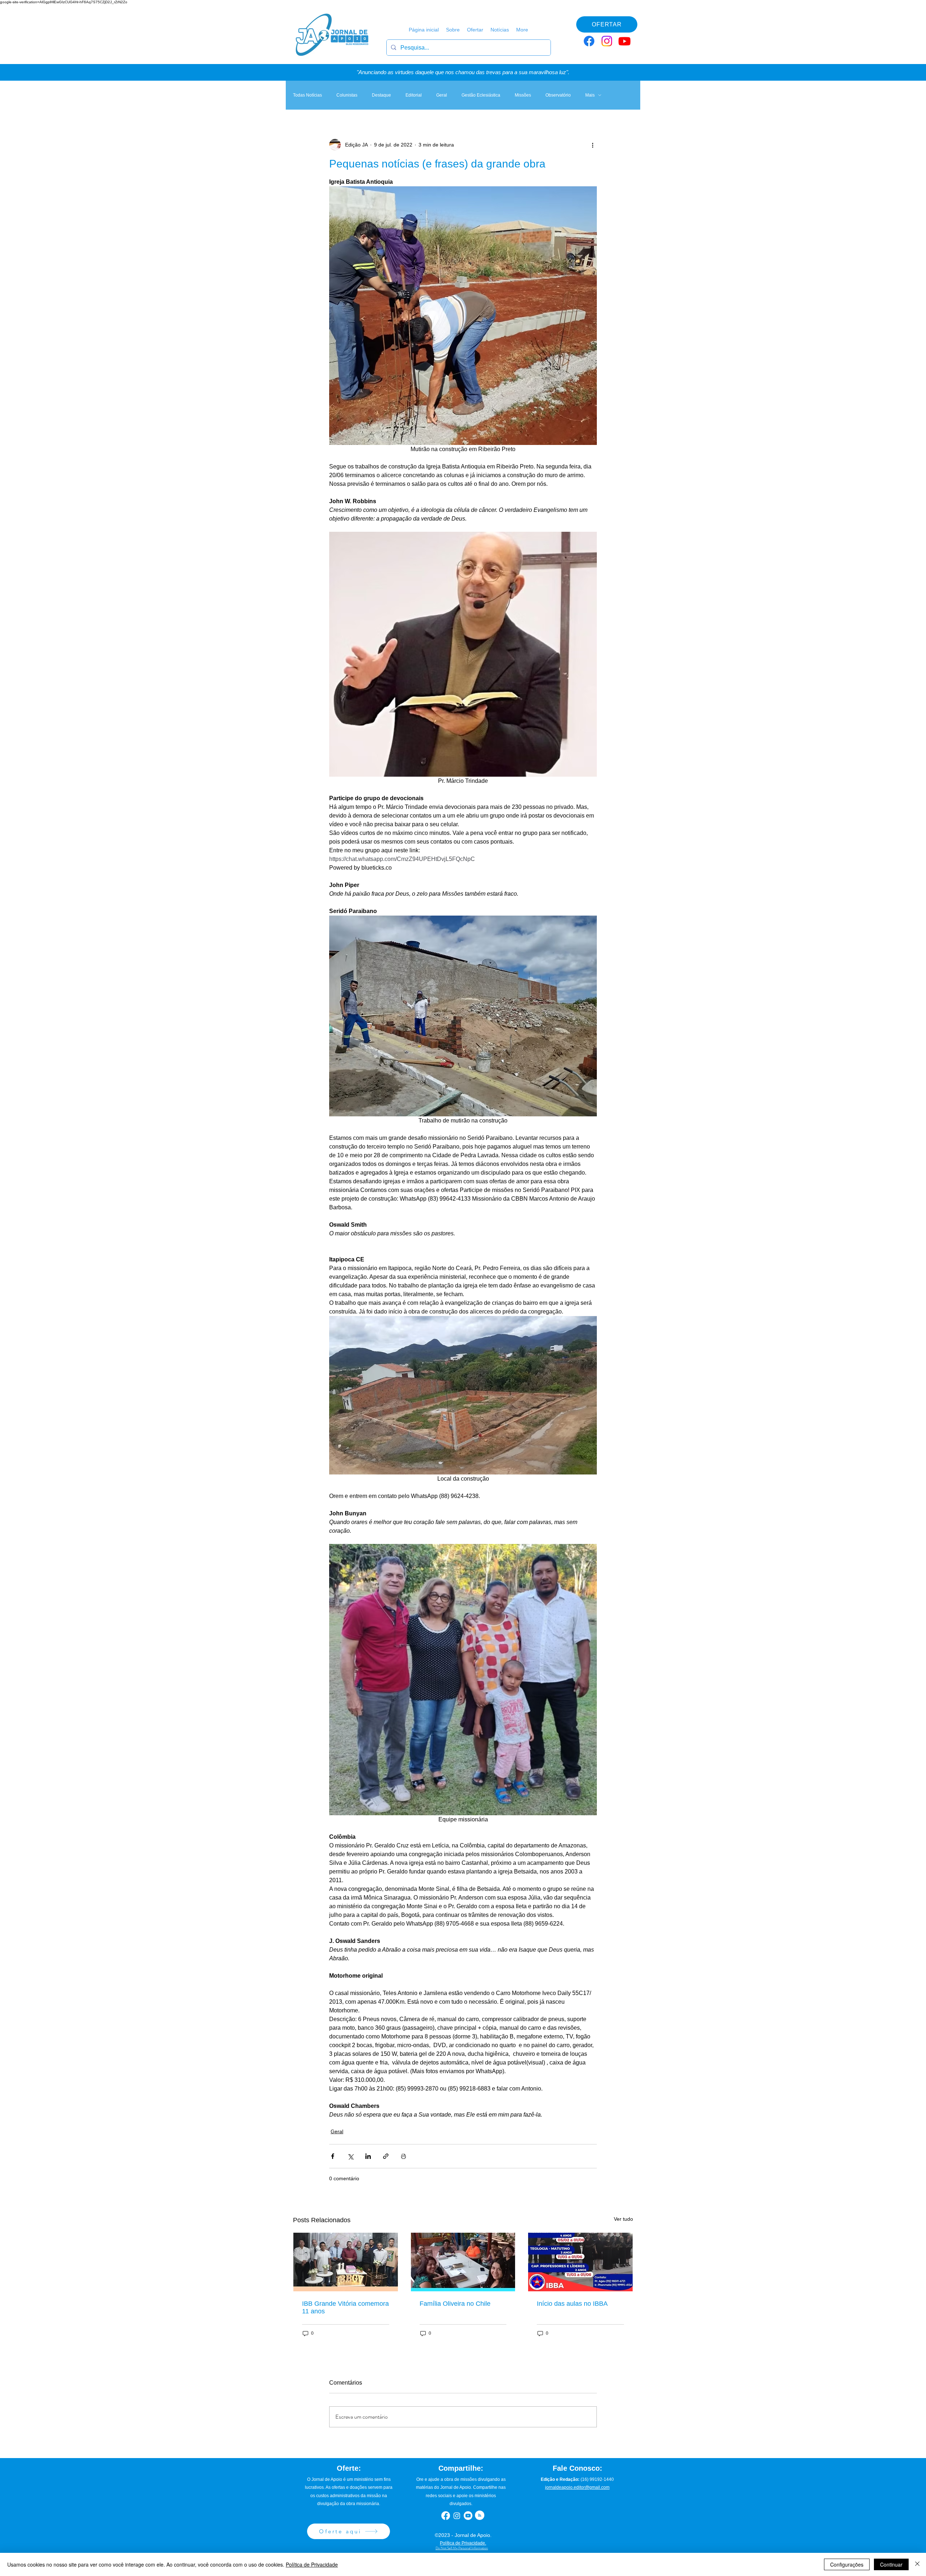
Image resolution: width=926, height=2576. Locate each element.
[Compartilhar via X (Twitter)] (350, 2156)
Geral (442, 95)
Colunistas (347, 95)
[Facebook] (589, 41)
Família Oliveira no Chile (455, 2304)
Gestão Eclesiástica (481, 95)
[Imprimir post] (403, 2156)
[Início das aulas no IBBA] (580, 2262)
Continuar (891, 2564)
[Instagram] (607, 41)
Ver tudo (623, 2219)
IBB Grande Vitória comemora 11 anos (345, 2307)
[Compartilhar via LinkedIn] (368, 2156)
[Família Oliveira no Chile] (463, 2262)
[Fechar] (917, 2564)
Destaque (381, 95)
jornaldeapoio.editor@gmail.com (577, 2487)
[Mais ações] (592, 145)
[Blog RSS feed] (480, 2516)
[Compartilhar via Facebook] (333, 2156)
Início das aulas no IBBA (572, 2304)
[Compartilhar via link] (386, 2156)
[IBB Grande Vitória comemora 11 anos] (346, 2262)
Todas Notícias (307, 95)
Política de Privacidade (312, 2564)
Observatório (558, 95)
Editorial (414, 95)
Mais (590, 95)
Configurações (847, 2564)
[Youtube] (625, 41)
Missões (523, 95)
